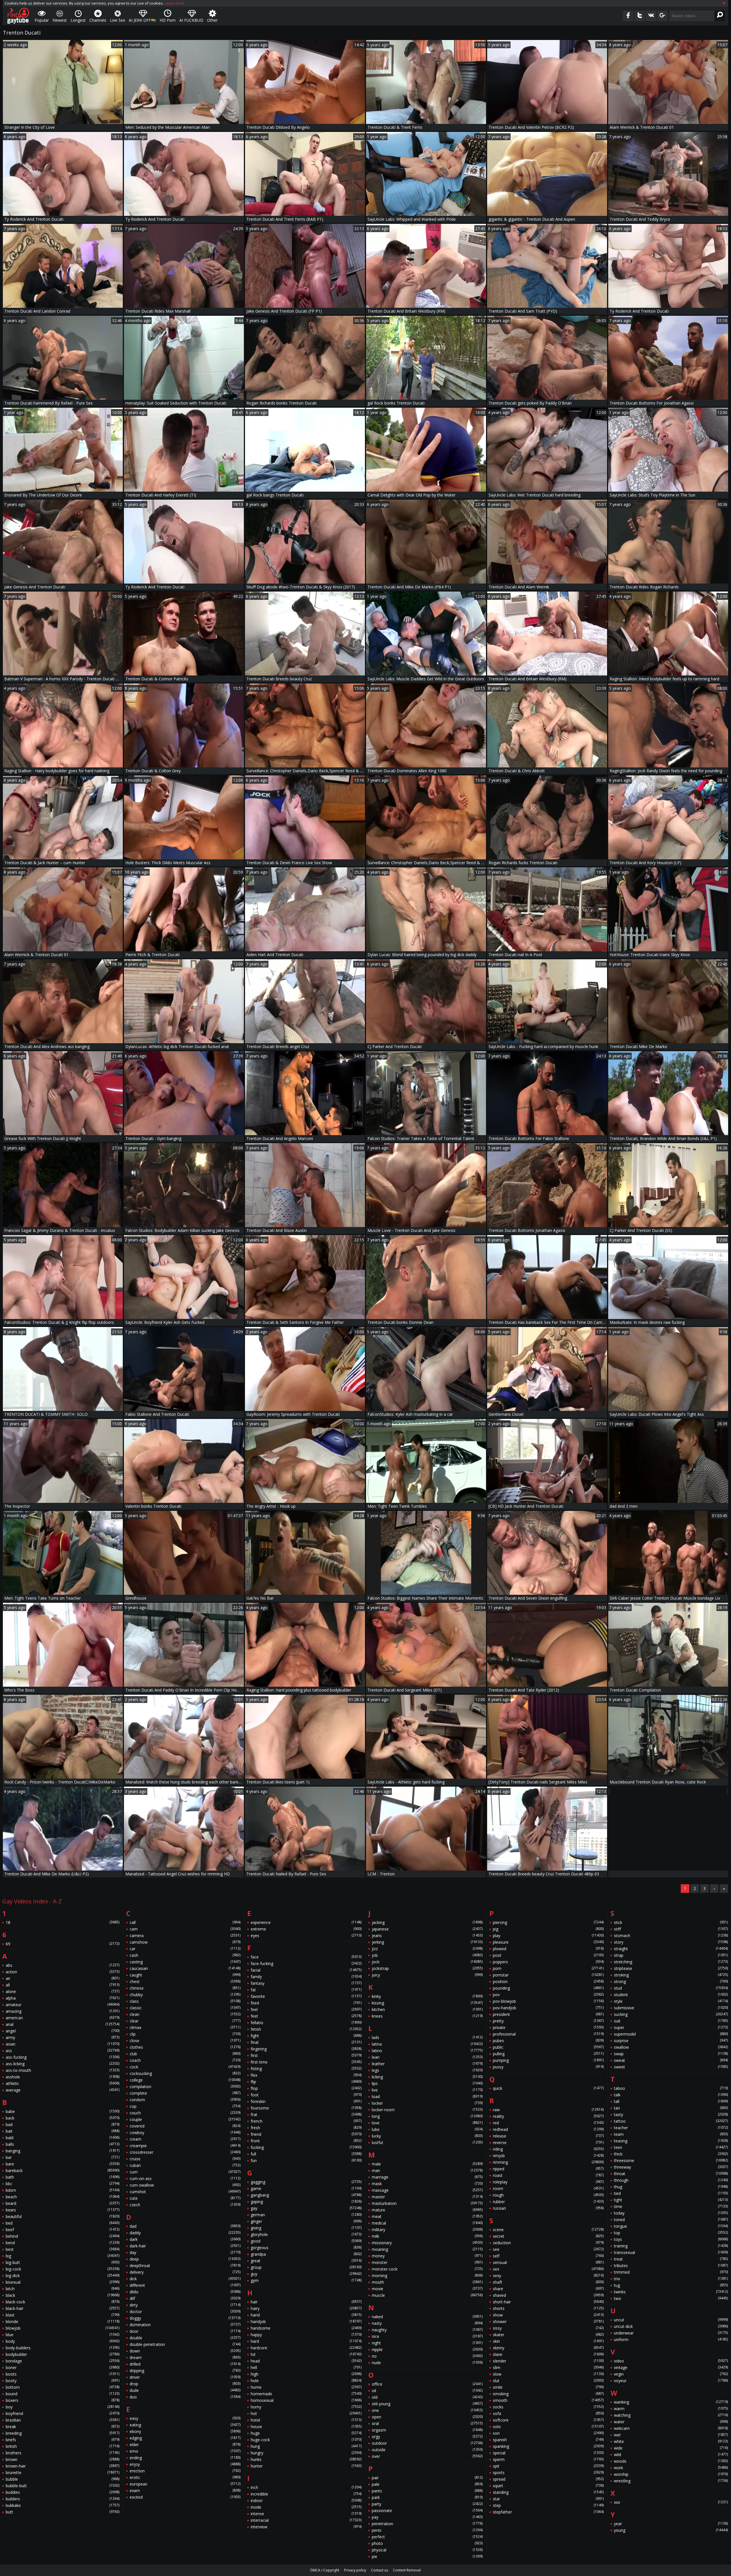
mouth (427, 2282)
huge (306, 2433)
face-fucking (306, 1963)
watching (671, 2415)
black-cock (63, 2302)
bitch (63, 2289)
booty (63, 2381)
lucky (427, 2136)
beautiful (63, 2216)
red (548, 2123)
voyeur (671, 2381)
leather (427, 2064)
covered (185, 2126)
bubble (63, 2479)
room (548, 2188)
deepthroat (185, 2266)
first (306, 2055)
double (185, 2338)
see (548, 2249)
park (427, 2497)
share (548, 2289)
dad (185, 2226)
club (185, 2054)
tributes (671, 2266)
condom (185, 2100)
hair (306, 2302)
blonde (63, 2321)
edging (185, 2438)
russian (548, 2208)
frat (306, 2115)
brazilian (63, 2420)
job (427, 1955)
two (671, 2298)
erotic (185, 2477)
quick (548, 2088)
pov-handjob (548, 2008)
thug (671, 2187)
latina (427, 2044)
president (548, 2014)
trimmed (671, 2272)
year (671, 2524)
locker (427, 2103)
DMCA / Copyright (325, 2570)
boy (63, 2407)
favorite (306, 1996)
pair (427, 2478)
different (185, 2285)
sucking (671, 2014)
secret (548, 2236)
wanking (671, 2402)
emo (185, 2451)
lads (427, 2037)
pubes (548, 2041)
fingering (306, 2049)
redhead (548, 2129)
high (306, 2374)
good (306, 2241)
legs (427, 2070)
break (63, 2427)
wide (671, 2448)
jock (427, 1962)
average (63, 2090)
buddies (63, 2492)
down (185, 2351)
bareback (63, 2170)
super (671, 2027)
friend (306, 2134)
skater (548, 2335)
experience (306, 1922)
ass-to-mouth (63, 2070)
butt (63, 2512)
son (548, 2433)
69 (63, 1944)
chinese (185, 1988)
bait (63, 2131)
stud (671, 1988)
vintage (671, 2367)
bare (63, 2164)
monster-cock (427, 2269)
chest (185, 1981)
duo (185, 2397)
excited (185, 2497)
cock (185, 2067)
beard (63, 2203)
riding (548, 2149)
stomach (671, 1935)
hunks (306, 2459)
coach (185, 2060)
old (427, 2397)
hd (306, 2354)
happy (306, 2335)
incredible (306, 2494)
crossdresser (185, 2152)
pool (548, 1955)
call (185, 1922)
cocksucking (185, 2073)
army (63, 2037)
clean (185, 2014)
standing (548, 2492)
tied (671, 2193)
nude (427, 2363)
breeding (63, 2433)
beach (63, 2197)
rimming (548, 2162)
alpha (63, 1998)
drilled (185, 2364)
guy (306, 2274)
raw (548, 2110)
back (63, 2118)
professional (548, 2034)
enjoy (185, 2464)
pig (548, 1929)
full (306, 2154)
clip (185, 2034)
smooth (548, 2400)
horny (306, 2407)
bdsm (63, 2190)
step (548, 2505)
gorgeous (306, 2248)
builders (63, 2499)
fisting (306, 2069)
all (63, 1985)
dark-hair (185, 2246)
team (671, 2134)
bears (63, 2210)
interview (306, 2527)
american (63, 2018)
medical (427, 2223)
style (671, 2001)
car (185, 1949)
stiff (671, 1929)
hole (306, 2381)
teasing (671, 2141)
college (185, 2080)
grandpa (306, 2254)
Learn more (174, 3)
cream (185, 2139)
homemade (306, 2394)
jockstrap (427, 1968)
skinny (548, 2348)
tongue (671, 2226)
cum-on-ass (185, 2178)
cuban (185, 2165)
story (671, 1942)
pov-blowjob (548, 2001)
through (671, 2180)
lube (427, 2129)
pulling (548, 2054)
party (427, 2504)
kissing (427, 2003)
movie (427, 2289)
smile (548, 2387)
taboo (671, 2088)
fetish (306, 2029)
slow (548, 2374)
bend (63, 2243)
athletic (63, 2083)
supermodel (671, 2034)
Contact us (379, 2570)
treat (671, 2259)
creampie (185, 2146)
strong (671, 1981)
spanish (548, 2440)
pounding (548, 1988)
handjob (306, 2321)
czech (185, 2205)
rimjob (548, 2156)
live (427, 2090)
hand (306, 2315)
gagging (306, 2182)
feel (306, 2009)
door (185, 2331)
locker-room (427, 2110)
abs (63, 1965)
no (427, 2356)
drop (185, 2384)
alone (63, 1991)
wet (671, 2435)
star (548, 2499)
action (63, 1972)
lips (427, 2083)
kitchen (427, 2009)
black (63, 2295)
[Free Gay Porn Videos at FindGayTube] (18, 16)
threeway (671, 2167)
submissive (671, 2008)
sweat (671, 2060)
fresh (306, 2128)
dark (185, 2239)
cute (185, 2198)
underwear (671, 2333)
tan (671, 2108)
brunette (63, 2473)
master (427, 2197)
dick (185, 2279)
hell (306, 2367)
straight (671, 1949)
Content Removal (407, 2570)
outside (427, 2450)
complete (185, 2093)
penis (427, 2530)
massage (427, 2190)
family (306, 1977)
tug (671, 2285)
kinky (427, 1996)
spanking (548, 2446)
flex (306, 2075)
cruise (185, 2159)
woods (671, 2461)
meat (427, 2216)
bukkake (63, 2505)
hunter (306, 2466)
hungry (306, 2453)
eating (185, 2425)
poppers (548, 1962)
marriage (427, 2177)
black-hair (63, 2308)
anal (63, 2024)
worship (671, 2474)
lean (427, 2057)
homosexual (306, 2400)
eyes (306, 1935)
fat (306, 1990)
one (427, 2410)
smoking (548, 2394)
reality (548, 2116)
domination (185, 2325)
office (427, 2384)
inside (306, 2507)
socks (548, 2407)
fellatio (306, 2023)
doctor (185, 2311)
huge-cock (306, 2440)
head (306, 2361)
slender (548, 2361)
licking (427, 2077)
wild (671, 2455)
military (427, 2230)
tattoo (671, 2121)
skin (548, 2341)
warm (671, 2409)
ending (185, 2458)
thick (671, 2154)
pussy (548, 2067)
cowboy (185, 2132)
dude (185, 2390)
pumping (548, 2060)
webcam (671, 2428)
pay (427, 2517)
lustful (427, 2142)
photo (427, 2543)
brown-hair (63, 2466)
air (63, 1978)
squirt (548, 2486)
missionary (427, 2243)
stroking (671, 1975)
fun (306, 2160)
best (63, 2249)
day (185, 2252)
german (306, 2215)
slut (548, 2381)
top (671, 2233)
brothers (63, 2453)
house (306, 2427)
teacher (671, 2128)
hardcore (306, 2348)
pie (427, 2556)
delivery (185, 2272)
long (427, 2116)
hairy (306, 2308)
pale (427, 2484)
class (185, 2001)
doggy (185, 2318)
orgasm (427, 2430)
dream (185, 2357)
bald (63, 2138)
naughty (427, 2330)
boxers (63, 2400)
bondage (63, 2361)
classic (185, 2008)
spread (548, 2479)
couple (185, 2119)
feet (306, 2016)
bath (63, 2177)
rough (548, 2195)
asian (63, 2044)
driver (185, 2377)
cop (185, 2106)
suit (671, 2021)
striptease (671, 1968)
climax (185, 2027)
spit (548, 2466)
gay (306, 2208)
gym (306, 2280)
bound (63, 2394)
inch (306, 2487)
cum (185, 2172)
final (306, 2042)
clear (185, 2021)
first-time (306, 2062)
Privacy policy (355, 2570)
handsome (306, 2328)
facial (306, 1970)
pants (427, 2491)
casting (185, 1962)
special (548, 2453)
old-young (427, 2404)
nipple (427, 2349)
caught (185, 1975)
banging (63, 2151)
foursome (306, 2108)
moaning (427, 2249)
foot (306, 2095)
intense (306, 2514)
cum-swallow (185, 2185)
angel (63, 2031)
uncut (671, 2320)
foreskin (306, 2101)
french (306, 2121)
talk (671, 2095)
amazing (63, 2011)
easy (185, 2418)
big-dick (63, 2276)
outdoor (427, 2443)
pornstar (548, 1975)
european (185, 2484)
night (427, 2343)
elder (185, 2445)
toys (671, 2239)
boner (63, 2367)
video (671, 2361)
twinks (671, 2292)
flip (306, 2082)
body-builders (63, 2348)
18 (63, 1922)
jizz (427, 1949)
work (671, 2468)
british (63, 2446)
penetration (427, 2524)
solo (548, 2427)
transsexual (671, 2252)
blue (63, 2335)
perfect (427, 2537)
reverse (548, 2142)
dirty (185, 2305)
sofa (548, 2413)
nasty (427, 2323)
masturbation (427, 2203)
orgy (427, 2437)
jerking (427, 1942)
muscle (427, 2295)
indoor (306, 2500)
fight (306, 2036)
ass (63, 2051)
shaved (548, 2295)
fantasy (306, 1983)
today (671, 2213)
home (306, 2387)
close (185, 2041)
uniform (671, 2339)
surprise (671, 2041)
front (306, 2141)
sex (548, 2269)
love (427, 2123)
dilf (185, 2298)
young (671, 2530)
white (671, 2441)
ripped (548, 2169)
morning (427, 2276)
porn (548, 1968)
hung (306, 2446)
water (671, 2422)
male (427, 2164)
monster (427, 2262)
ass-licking (63, 2064)
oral (427, 2423)
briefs (63, 2440)
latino (427, 2051)
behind (63, 2236)
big (63, 2256)
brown (63, 2459)
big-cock (63, 2269)
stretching (671, 1962)
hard (306, 2341)
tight (671, 2200)
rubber (548, 2202)
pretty (548, 2021)
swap (671, 2054)
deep (185, 2259)
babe (63, 2111)
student (671, 1995)
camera (185, 1935)
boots (63, 2374)
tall (671, 2101)
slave (548, 2354)
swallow (671, 2047)
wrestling (671, 2481)
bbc (63, 2184)
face (306, 1957)
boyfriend (63, 2413)
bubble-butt (63, 2486)
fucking (306, 2147)
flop (306, 2088)
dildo (185, 2292)
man (427, 2170)
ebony (185, 2431)
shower (548, 2321)
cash (185, 1955)
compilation (185, 2087)
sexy (548, 2276)
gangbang (306, 2195)
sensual (548, 2262)
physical (427, 2550)
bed (63, 2223)
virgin (671, 2374)
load (427, 2097)
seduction (548, 2243)
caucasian (185, 1968)
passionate (427, 2510)
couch (185, 2113)
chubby (185, 1995)
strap (671, 1955)
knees (427, 2016)
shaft (548, 2282)
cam (185, 1929)
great (306, 2261)
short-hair (548, 2302)
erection (185, 2471)
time (671, 2206)
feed (306, 2003)
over (427, 2456)
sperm (548, 2459)
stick (671, 1922)
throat (671, 2174)
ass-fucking (63, 2057)
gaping (306, 2202)
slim (548, 2367)
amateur (63, 2005)
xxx (671, 2502)
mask (427, 2184)
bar (63, 2157)
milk (427, 2236)
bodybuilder (63, 2354)
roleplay (548, 2182)
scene (548, 2230)
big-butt (63, 2262)
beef (63, 2230)
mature (427, 2210)
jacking (427, 1922)
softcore (548, 2420)
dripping (185, 2371)
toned (671, 2220)
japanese (427, 1929)
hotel (306, 2420)
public (548, 2047)
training (671, 2246)
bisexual (63, 2282)
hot (306, 2413)
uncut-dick (671, 2326)
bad (63, 2124)
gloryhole (306, 2234)
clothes (185, 2047)
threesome (671, 2160)
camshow (185, 1942)
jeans (427, 1935)
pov (548, 1995)
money (427, 2256)
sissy (548, 2328)
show (548, 2315)
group (306, 2267)
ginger (306, 2221)
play (548, 1935)
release (548, 2136)
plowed (548, 1949)
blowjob (63, 2328)
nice (427, 2336)
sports (548, 2473)
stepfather (548, 2512)
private (548, 2027)
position (548, 1981)
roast (548, 2175)
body (63, 2341)
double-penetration (185, 2344)
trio (671, 2279)
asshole (63, 2077)
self (548, 2256)
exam (185, 2490)
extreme (306, 1929)
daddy (185, 2233)
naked (427, 2317)
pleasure (548, 1942)
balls (63, 2144)
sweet (671, 2067)
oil (427, 2391)
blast (63, 2315)
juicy (427, 1975)
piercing (548, 1922)
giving (306, 2228)
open (427, 2417)
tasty (671, 2115)
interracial (306, 2520)
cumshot (185, 2192)
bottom (63, 2387)
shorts (548, 2308)
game (306, 2188)
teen (671, 2147)
